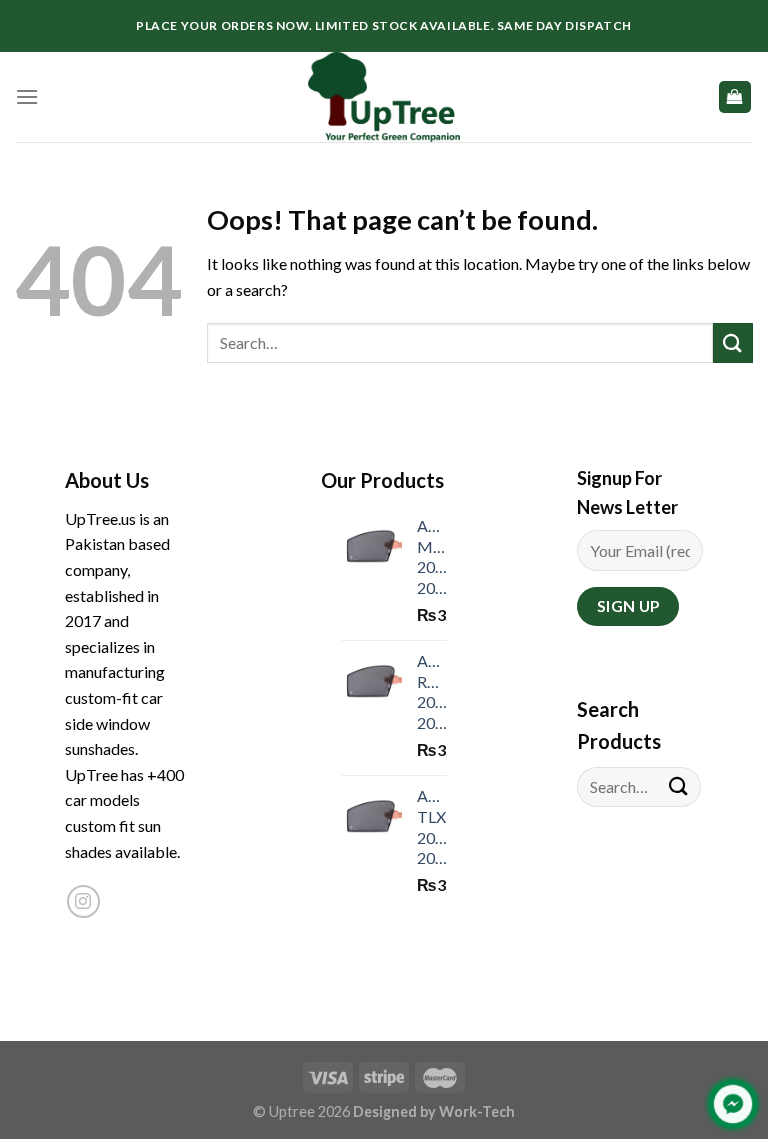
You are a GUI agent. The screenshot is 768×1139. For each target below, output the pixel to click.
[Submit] (733, 342)
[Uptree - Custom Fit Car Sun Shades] (384, 97)
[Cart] (735, 97)
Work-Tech (477, 1111)
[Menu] (27, 96)
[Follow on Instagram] (83, 901)
